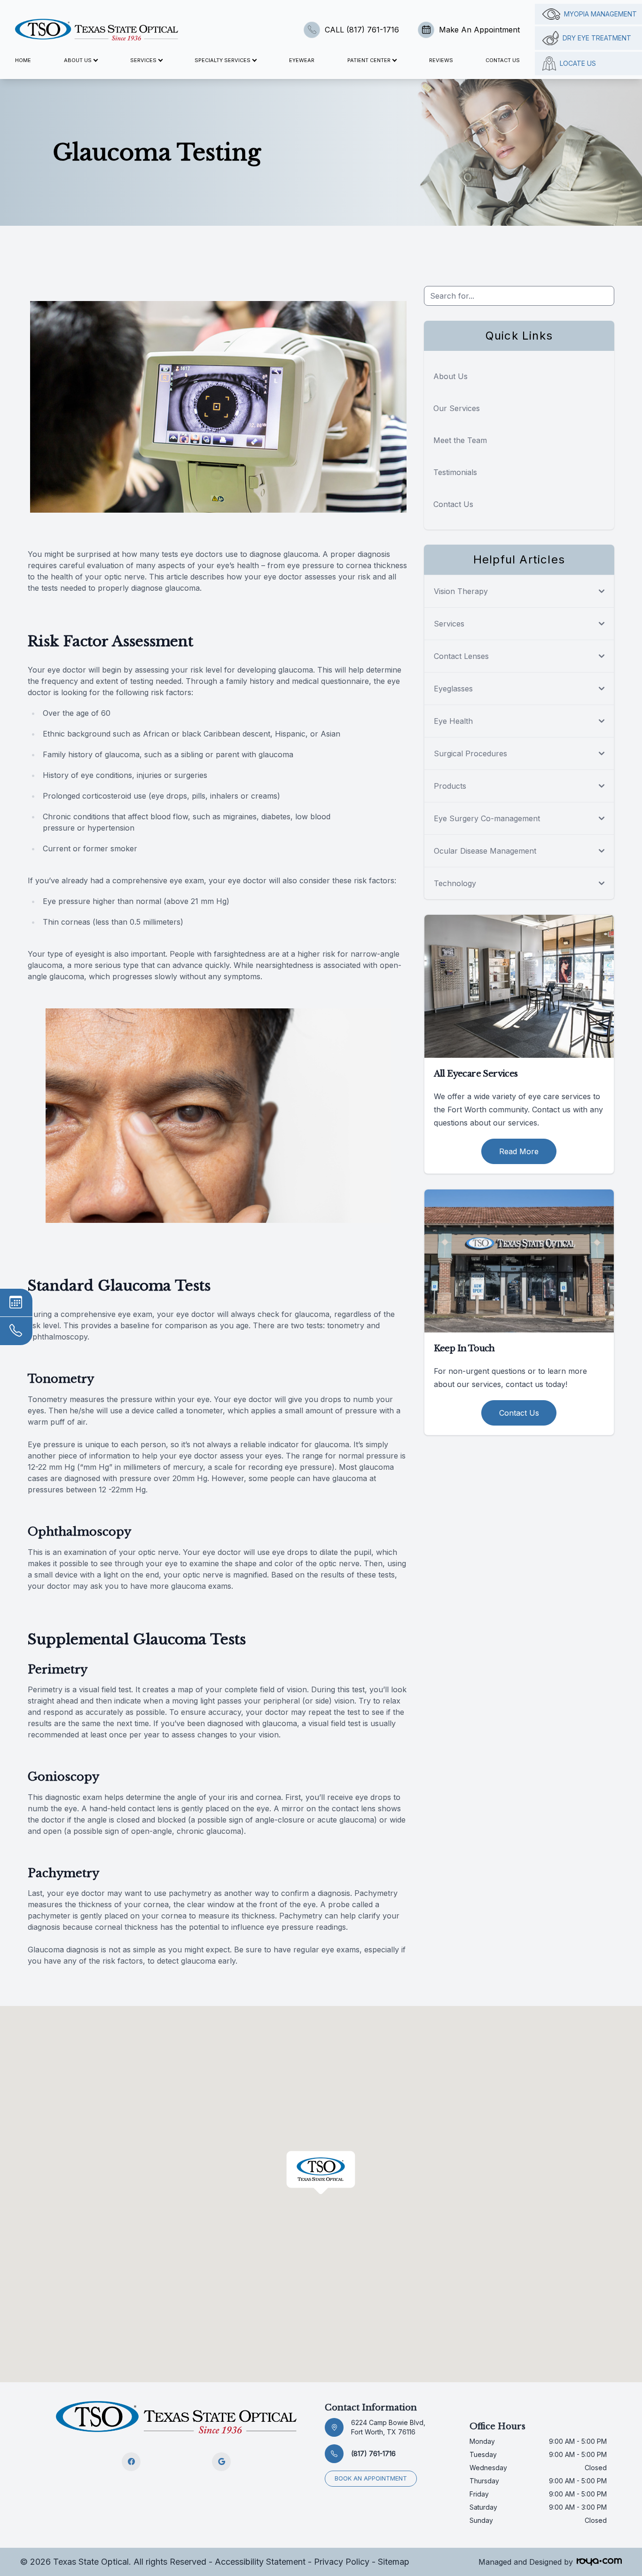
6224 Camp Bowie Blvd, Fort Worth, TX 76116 (388, 2427)
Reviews (441, 60)
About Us (450, 376)
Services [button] (143, 60)
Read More (519, 1151)
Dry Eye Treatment (597, 38)
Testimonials (455, 472)
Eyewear (302, 60)
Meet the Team (460, 440)
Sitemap (394, 2562)
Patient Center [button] (369, 60)
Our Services (457, 408)
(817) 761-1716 (373, 2453)
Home (23, 60)
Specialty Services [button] (223, 60)
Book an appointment (371, 2478)
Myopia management (600, 14)
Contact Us (503, 60)
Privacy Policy (342, 2562)
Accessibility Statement (260, 2562)
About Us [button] (78, 60)
